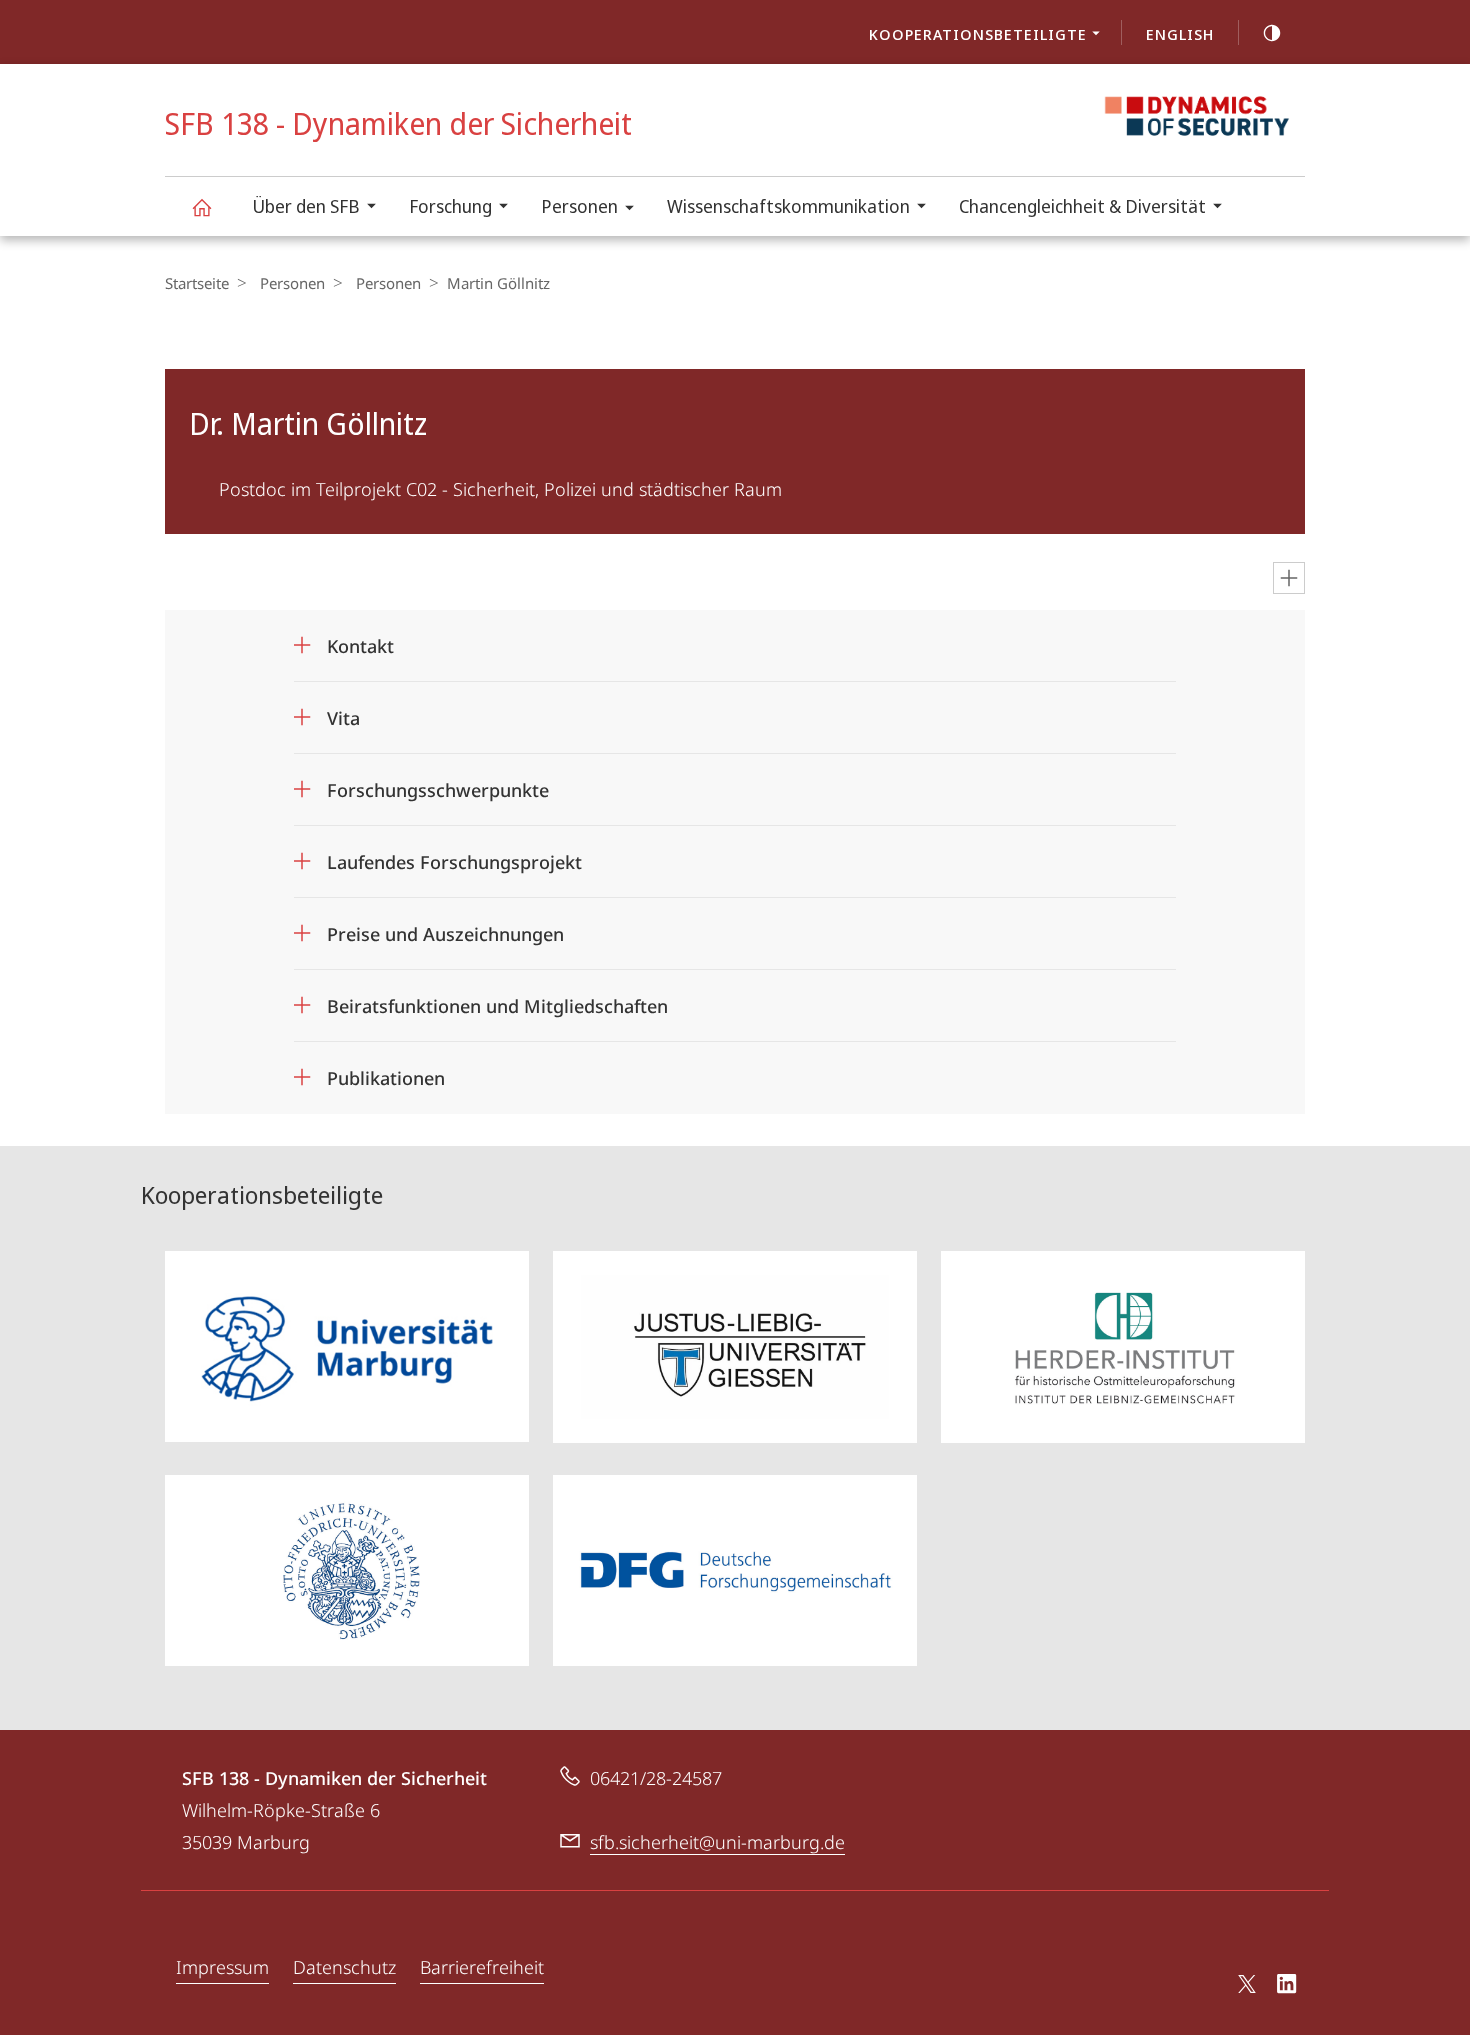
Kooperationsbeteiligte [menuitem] (978, 34)
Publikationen (386, 1071)
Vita (343, 711)
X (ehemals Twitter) (1248, 1984)
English (1180, 34)
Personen (579, 206)
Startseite (197, 283)
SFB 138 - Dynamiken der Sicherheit (201, 206)
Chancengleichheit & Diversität (1082, 206)
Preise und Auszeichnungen (445, 927)
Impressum (222, 1967)
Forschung (450, 206)
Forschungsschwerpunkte (438, 783)
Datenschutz (344, 1967)
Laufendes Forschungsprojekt (454, 855)
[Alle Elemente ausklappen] (1289, 578)
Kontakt (360, 639)
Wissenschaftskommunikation (788, 206)
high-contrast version (1272, 32)
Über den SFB (306, 206)
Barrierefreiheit (482, 1967)
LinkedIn (1287, 1987)
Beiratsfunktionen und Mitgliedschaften (497, 999)
